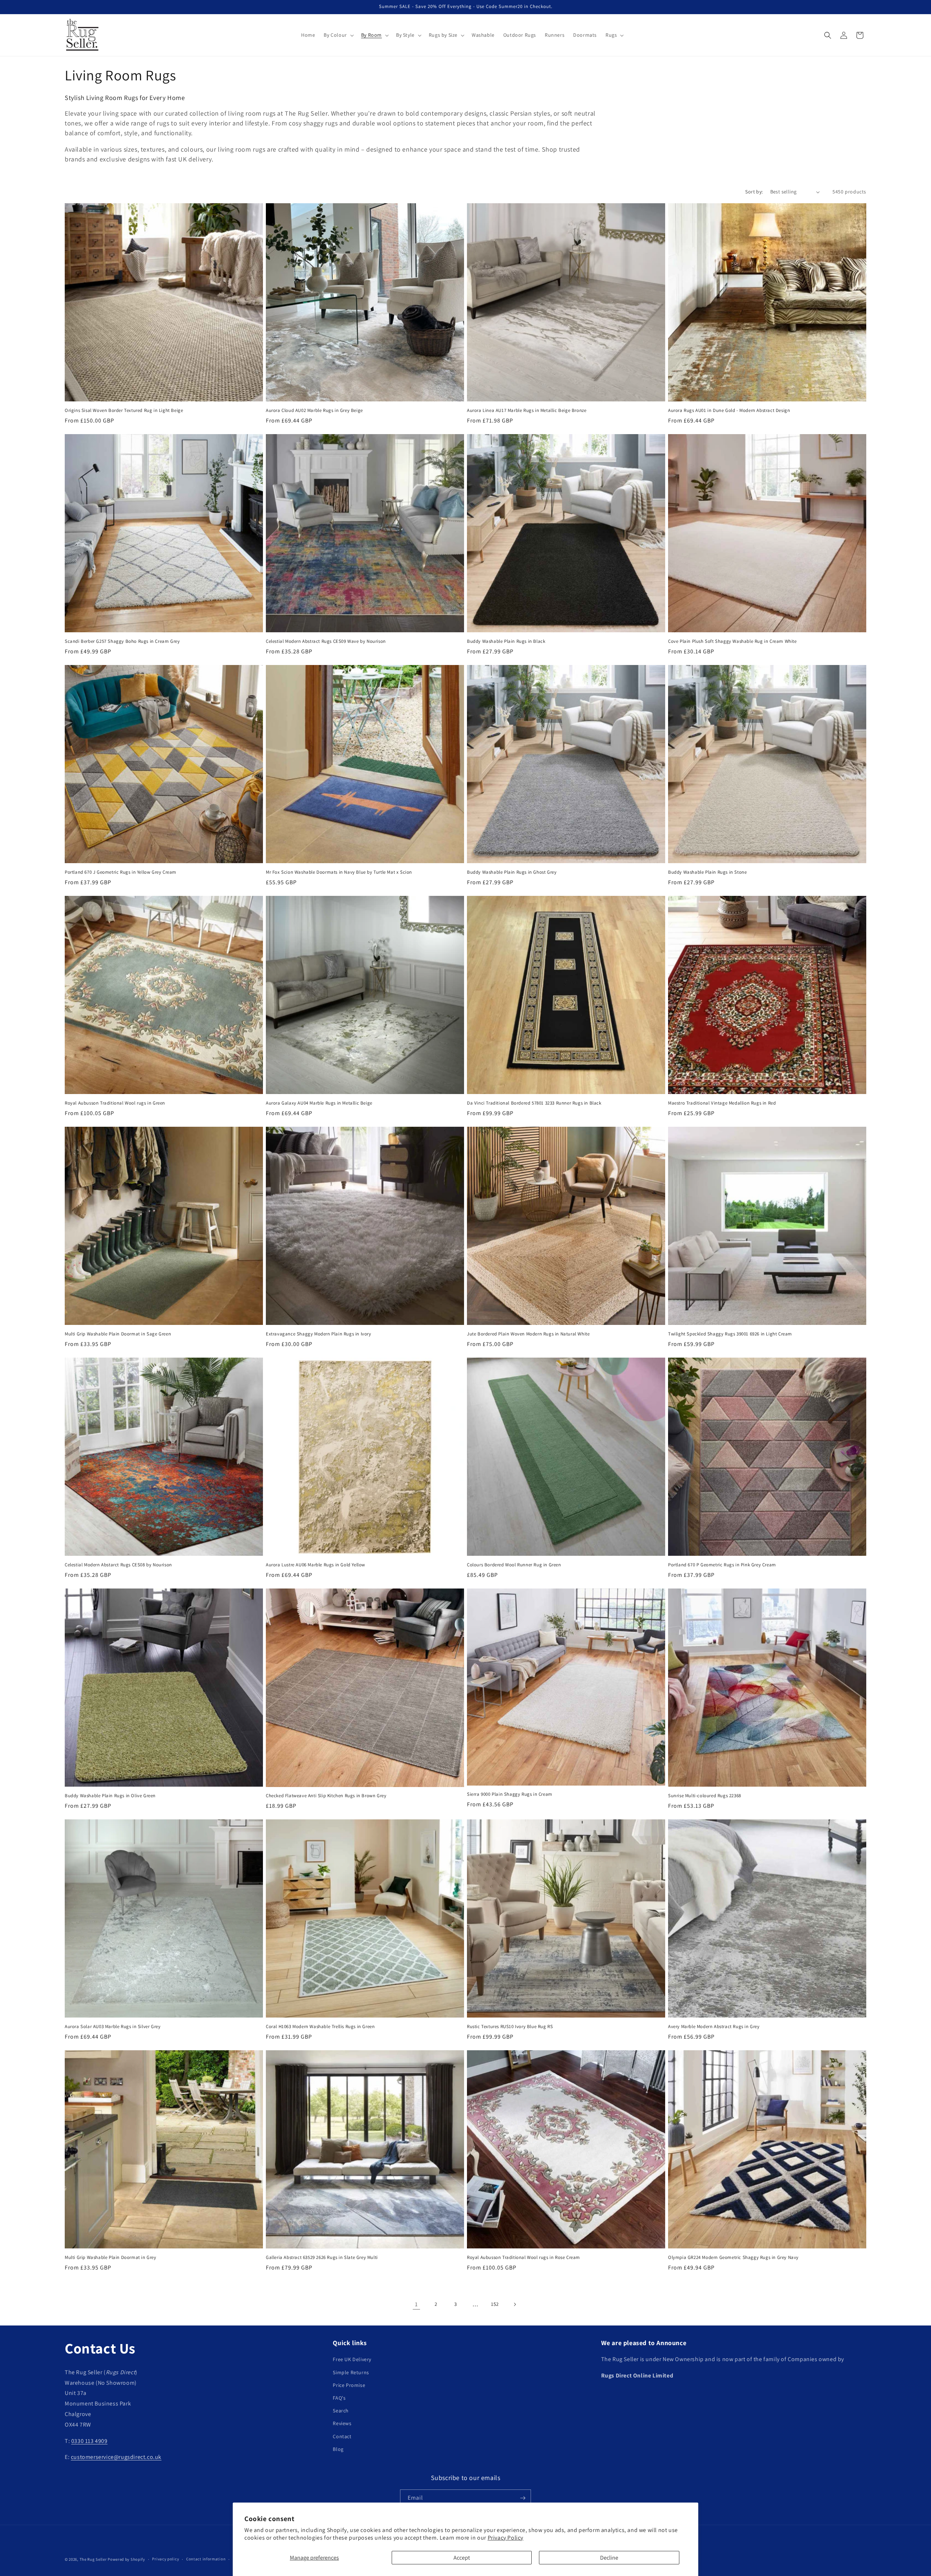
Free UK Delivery (352, 2359)
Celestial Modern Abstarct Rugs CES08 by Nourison (118, 1565)
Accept (462, 2558)
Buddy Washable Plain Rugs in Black (506, 641)
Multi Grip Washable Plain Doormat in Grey (111, 2257)
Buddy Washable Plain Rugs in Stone (707, 872)
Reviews (342, 2423)
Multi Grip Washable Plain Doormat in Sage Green (118, 1334)
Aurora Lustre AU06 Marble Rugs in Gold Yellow (315, 1565)
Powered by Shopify (126, 2559)
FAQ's (339, 2398)
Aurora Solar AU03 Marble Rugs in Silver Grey (113, 2027)
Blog (338, 2449)
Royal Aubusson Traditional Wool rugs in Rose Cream (524, 2257)
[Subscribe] (523, 2498)
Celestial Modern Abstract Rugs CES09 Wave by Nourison (326, 641)
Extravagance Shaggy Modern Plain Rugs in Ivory (319, 1334)
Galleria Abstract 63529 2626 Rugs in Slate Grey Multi (322, 2257)
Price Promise (349, 2385)
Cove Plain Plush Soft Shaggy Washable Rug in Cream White (732, 641)
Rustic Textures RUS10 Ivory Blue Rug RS (510, 2027)
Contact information (206, 2559)
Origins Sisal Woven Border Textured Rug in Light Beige (124, 410)
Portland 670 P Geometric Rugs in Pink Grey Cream (722, 1565)
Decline (609, 2558)
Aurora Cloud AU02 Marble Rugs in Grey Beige (314, 410)
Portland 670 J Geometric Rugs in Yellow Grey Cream (121, 872)
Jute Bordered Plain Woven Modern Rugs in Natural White (528, 1334)
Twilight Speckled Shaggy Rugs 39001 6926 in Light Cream (730, 1334)
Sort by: (754, 192)
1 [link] (416, 2304)
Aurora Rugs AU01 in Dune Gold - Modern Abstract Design (729, 410)
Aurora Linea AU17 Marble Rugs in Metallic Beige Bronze (527, 410)
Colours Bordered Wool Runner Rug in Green (514, 1565)
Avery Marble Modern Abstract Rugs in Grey (714, 2027)
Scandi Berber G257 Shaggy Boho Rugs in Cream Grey (122, 641)
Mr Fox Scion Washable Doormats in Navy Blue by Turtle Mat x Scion (339, 872)
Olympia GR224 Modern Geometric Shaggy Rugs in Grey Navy (733, 2257)
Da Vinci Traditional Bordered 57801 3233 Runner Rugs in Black (534, 1103)
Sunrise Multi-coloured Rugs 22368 (705, 1796)
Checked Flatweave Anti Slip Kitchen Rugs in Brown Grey (326, 1796)
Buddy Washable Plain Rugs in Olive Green (110, 1796)
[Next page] (515, 2304)
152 (495, 2304)
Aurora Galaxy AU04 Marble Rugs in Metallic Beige (319, 1103)
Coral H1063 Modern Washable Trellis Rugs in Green (320, 2027)
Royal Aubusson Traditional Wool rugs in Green (115, 1103)
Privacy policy (165, 2559)
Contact (342, 2436)
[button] (338, 35)
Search (341, 2411)
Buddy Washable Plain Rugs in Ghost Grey (512, 872)
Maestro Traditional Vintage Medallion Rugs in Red (722, 1103)
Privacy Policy (506, 2538)
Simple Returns (351, 2372)
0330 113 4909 (89, 2441)
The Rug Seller (93, 2559)
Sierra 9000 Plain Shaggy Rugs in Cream (510, 1794)
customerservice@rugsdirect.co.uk (116, 2457)
